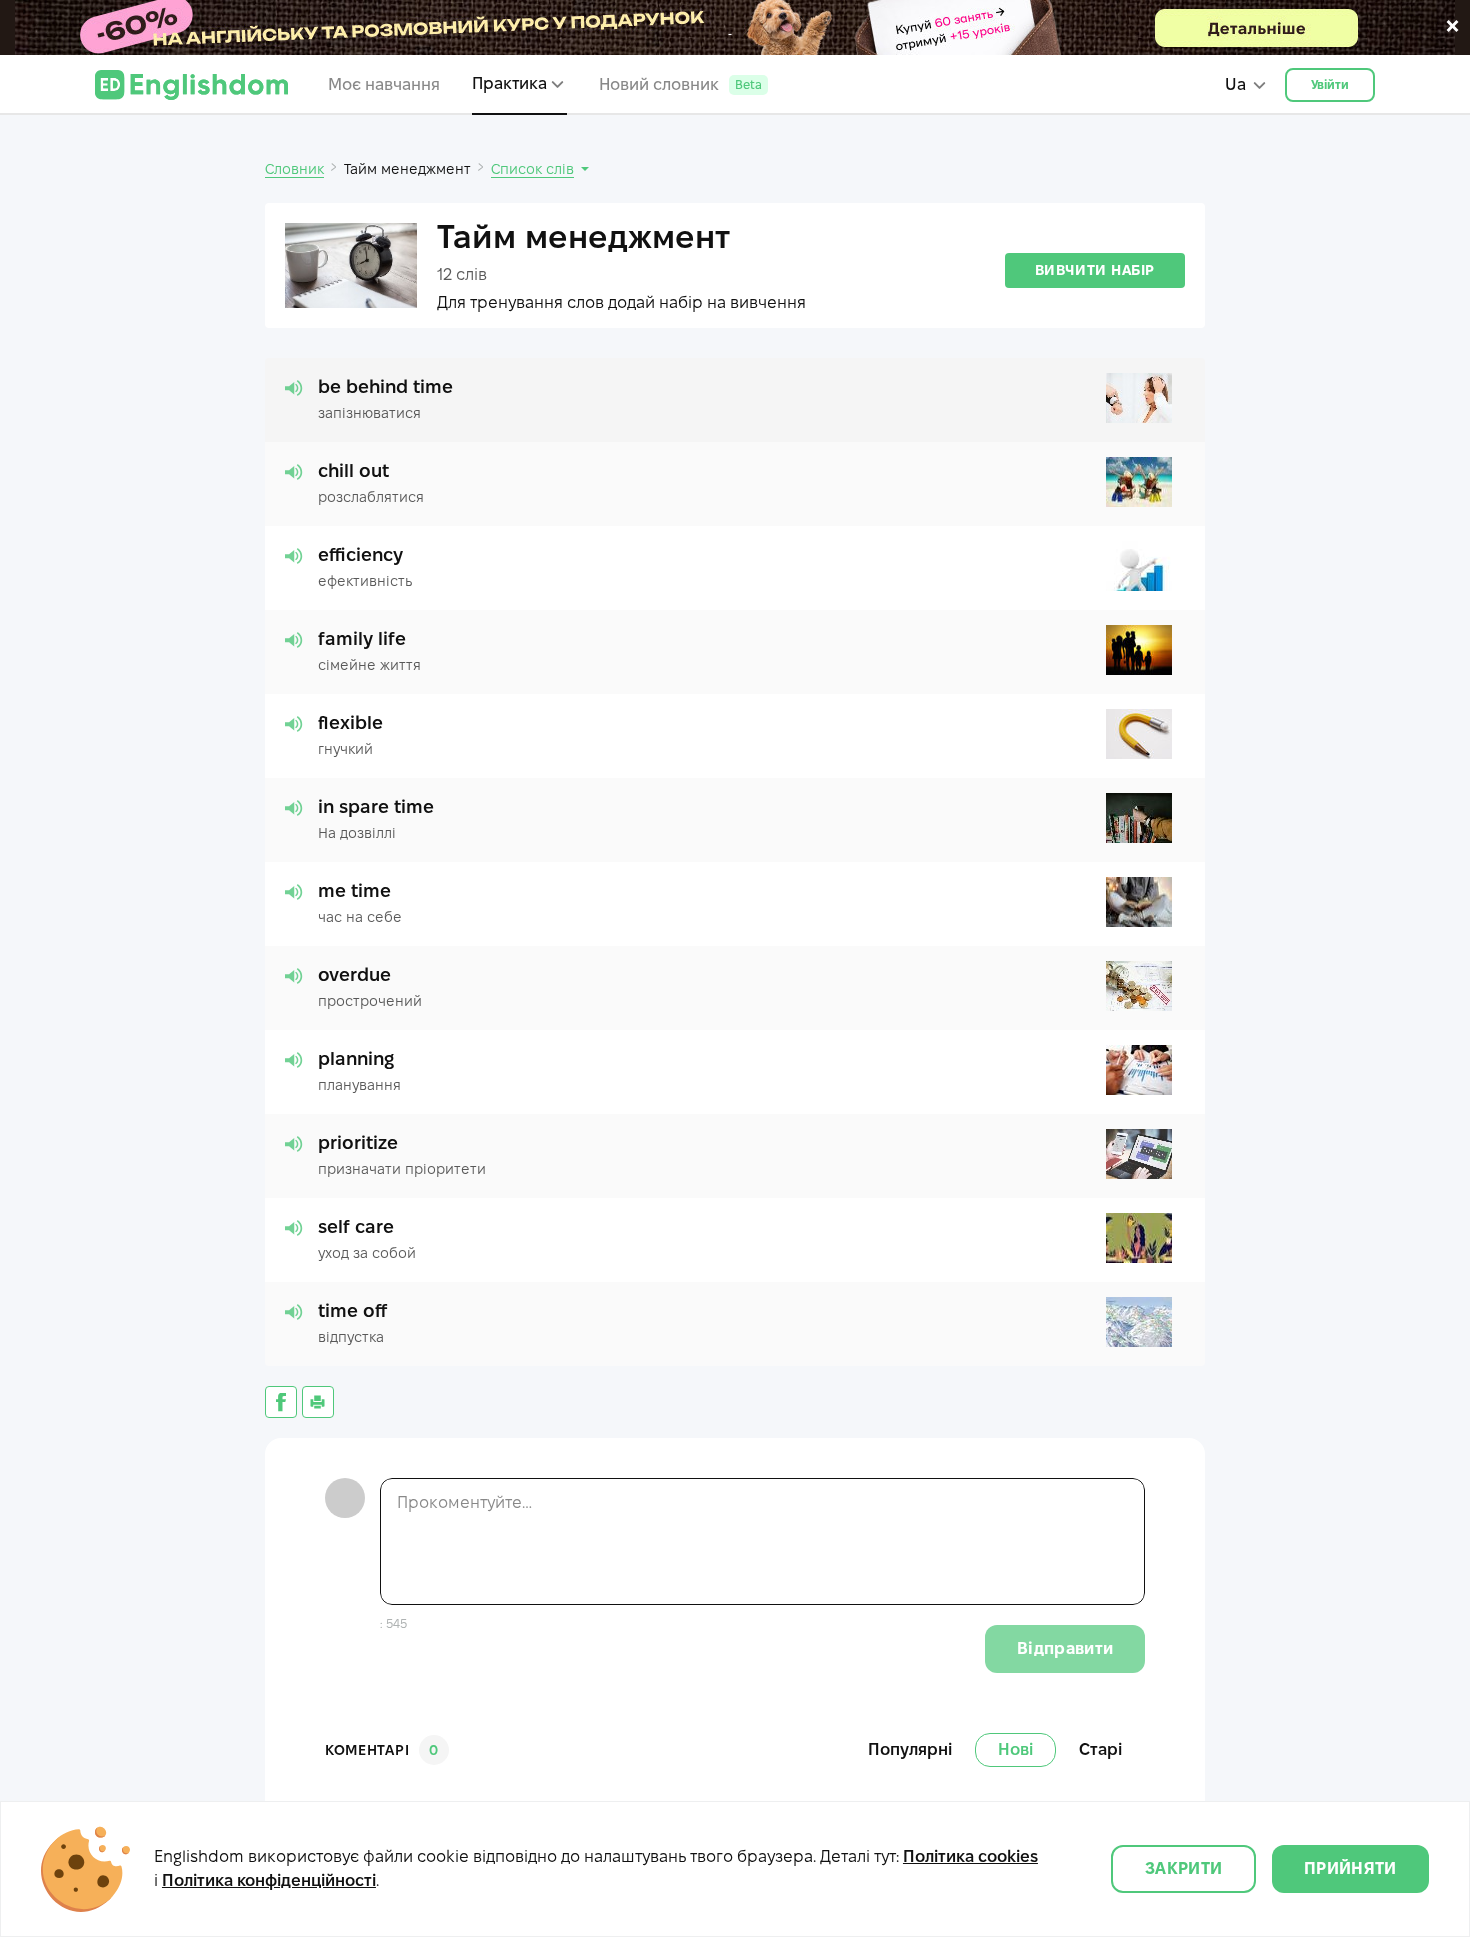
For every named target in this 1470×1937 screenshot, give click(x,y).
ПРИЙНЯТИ (1350, 1868)
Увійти (1330, 84)
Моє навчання (384, 84)
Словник (294, 169)
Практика (509, 83)
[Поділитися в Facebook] (281, 1402)
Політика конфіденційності (269, 1880)
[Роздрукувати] (318, 1402)
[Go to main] (191, 85)
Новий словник (680, 84)
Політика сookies (970, 1856)
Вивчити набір (1095, 270)
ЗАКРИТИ (1183, 1868)
